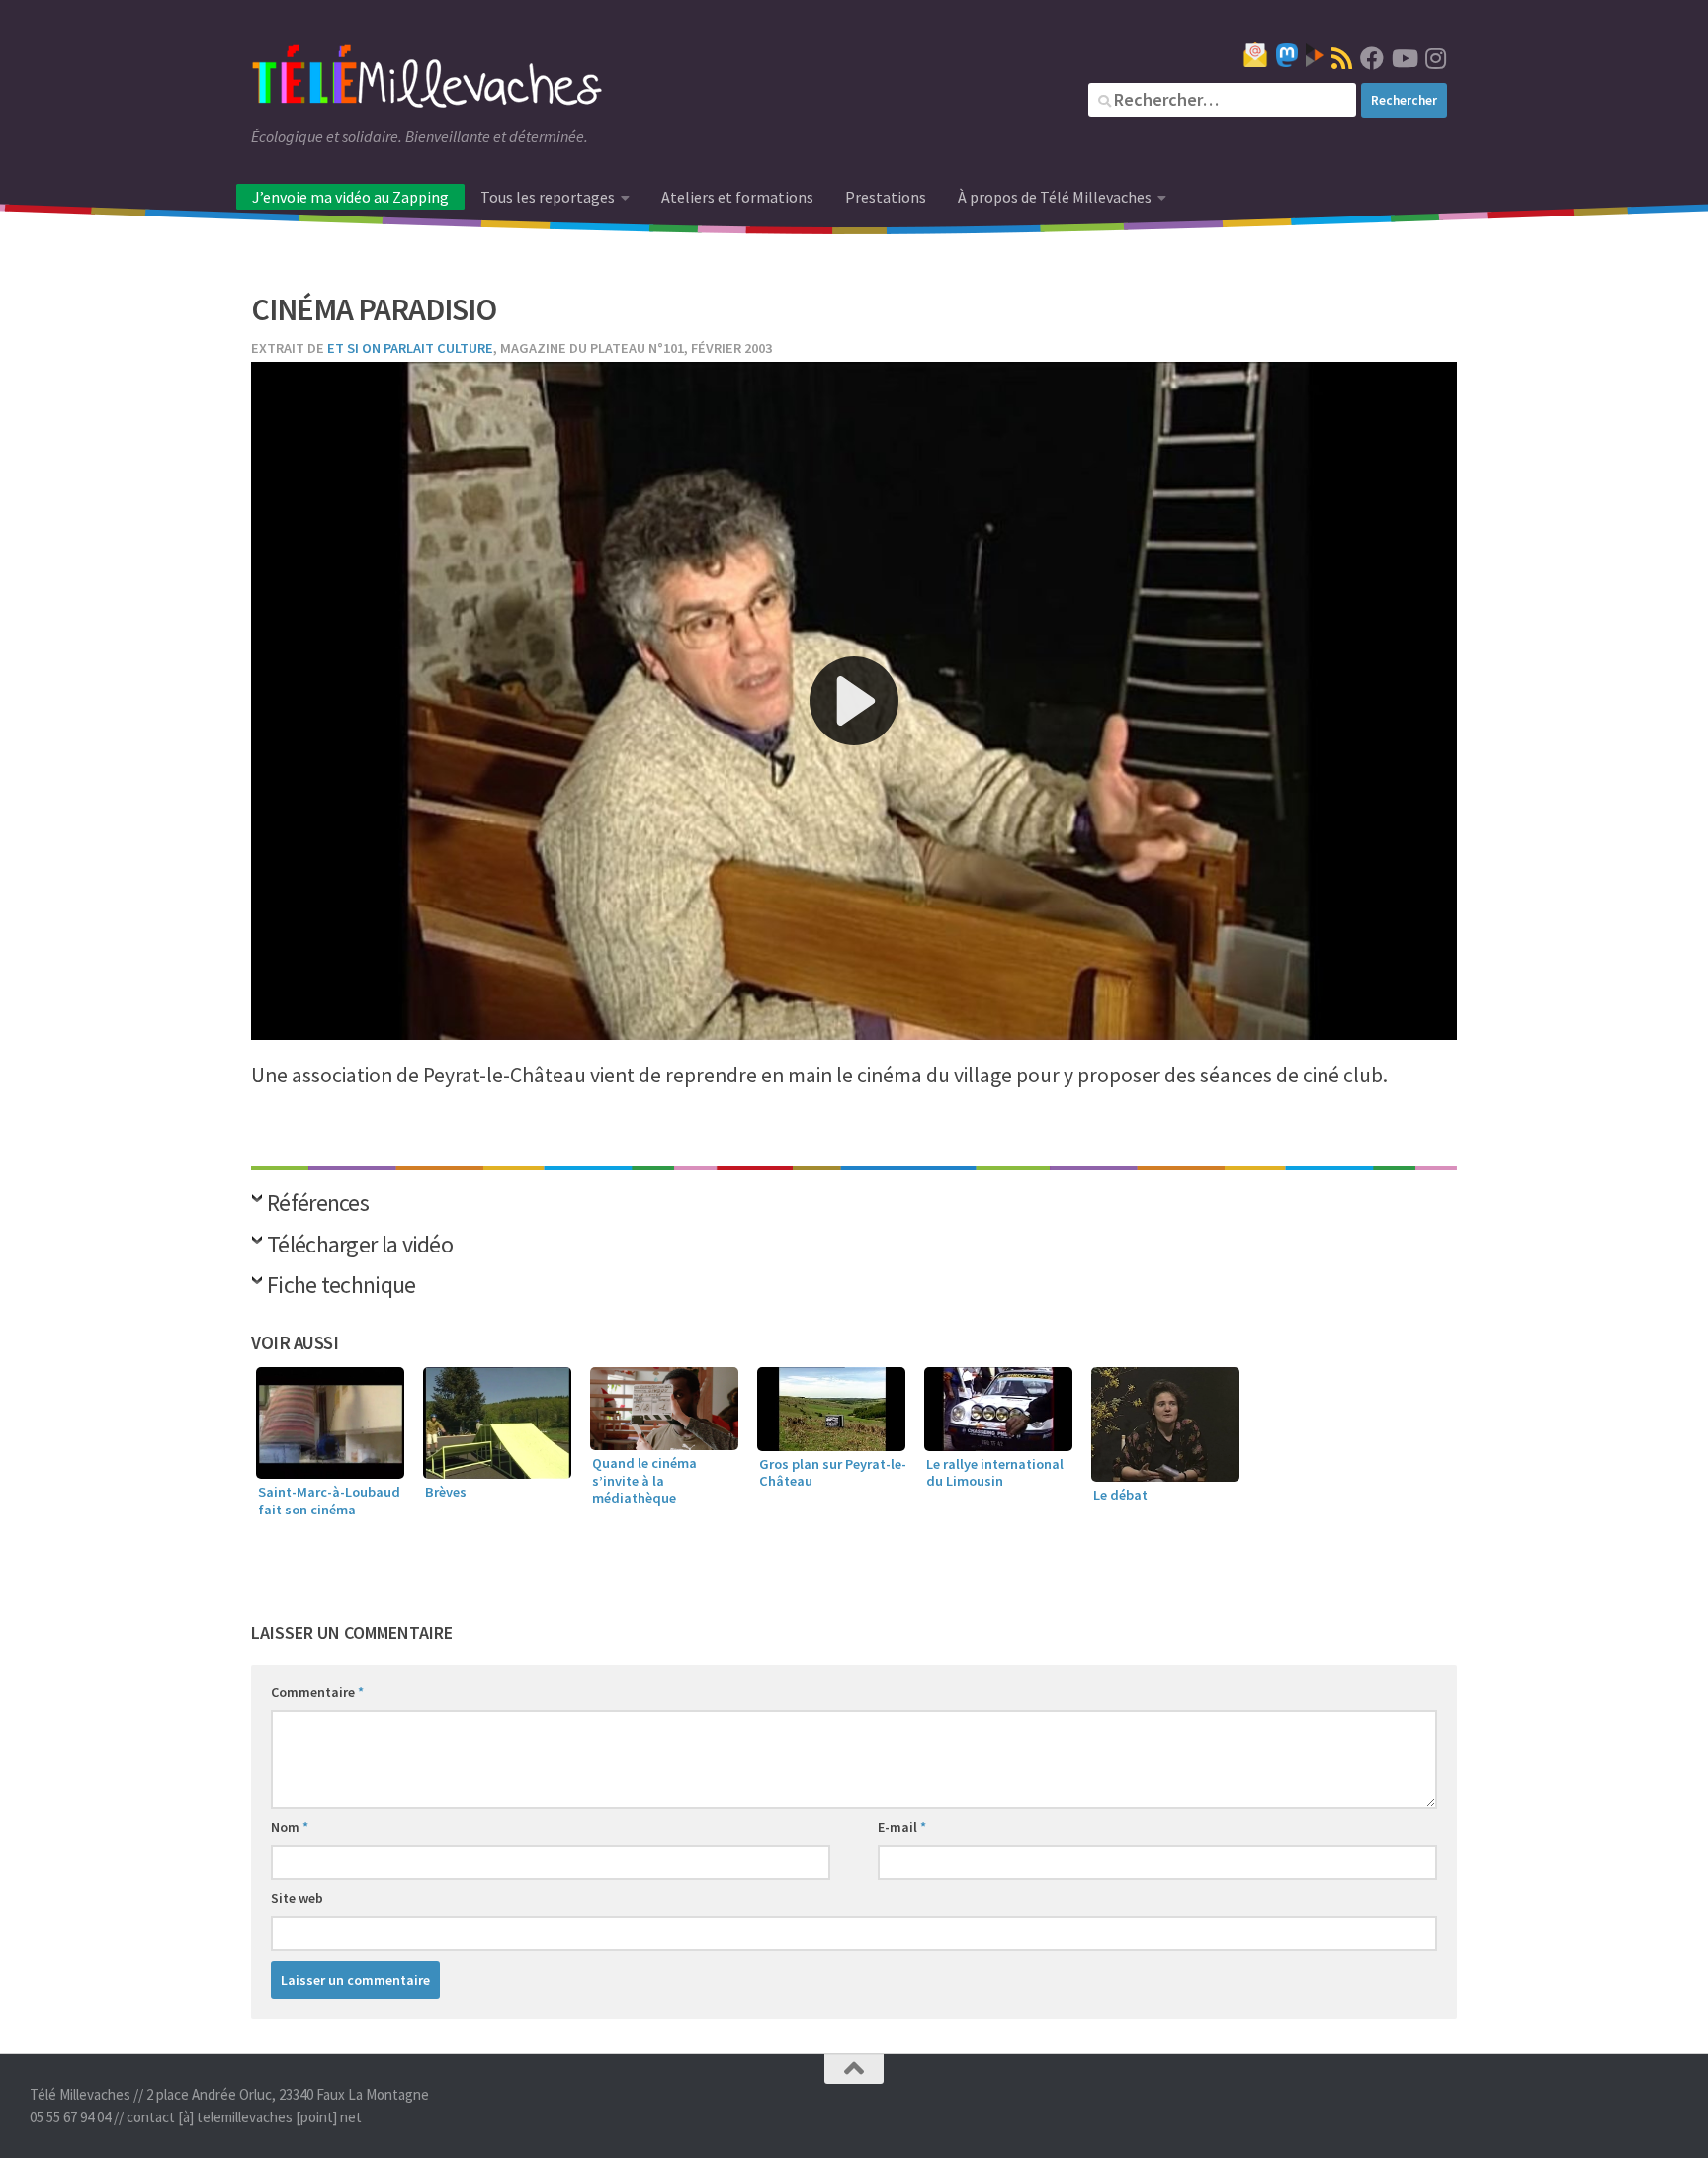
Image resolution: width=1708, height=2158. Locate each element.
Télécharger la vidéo (360, 1246)
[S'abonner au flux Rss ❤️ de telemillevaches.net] (1342, 58)
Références (318, 1205)
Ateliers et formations (737, 197)
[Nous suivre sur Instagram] (1435, 58)
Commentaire (317, 1692)
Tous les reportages (548, 197)
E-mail (902, 1827)
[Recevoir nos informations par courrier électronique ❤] (1255, 54)
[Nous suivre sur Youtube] (1404, 58)
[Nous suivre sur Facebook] (1372, 58)
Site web (297, 1898)
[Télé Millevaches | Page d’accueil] (427, 79)
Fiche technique (342, 1287)
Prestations (886, 197)
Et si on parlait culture (410, 348)
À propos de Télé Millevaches (1055, 197)
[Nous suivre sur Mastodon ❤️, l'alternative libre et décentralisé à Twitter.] (1287, 55)
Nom (290, 1827)
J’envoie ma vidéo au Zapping (350, 197)
